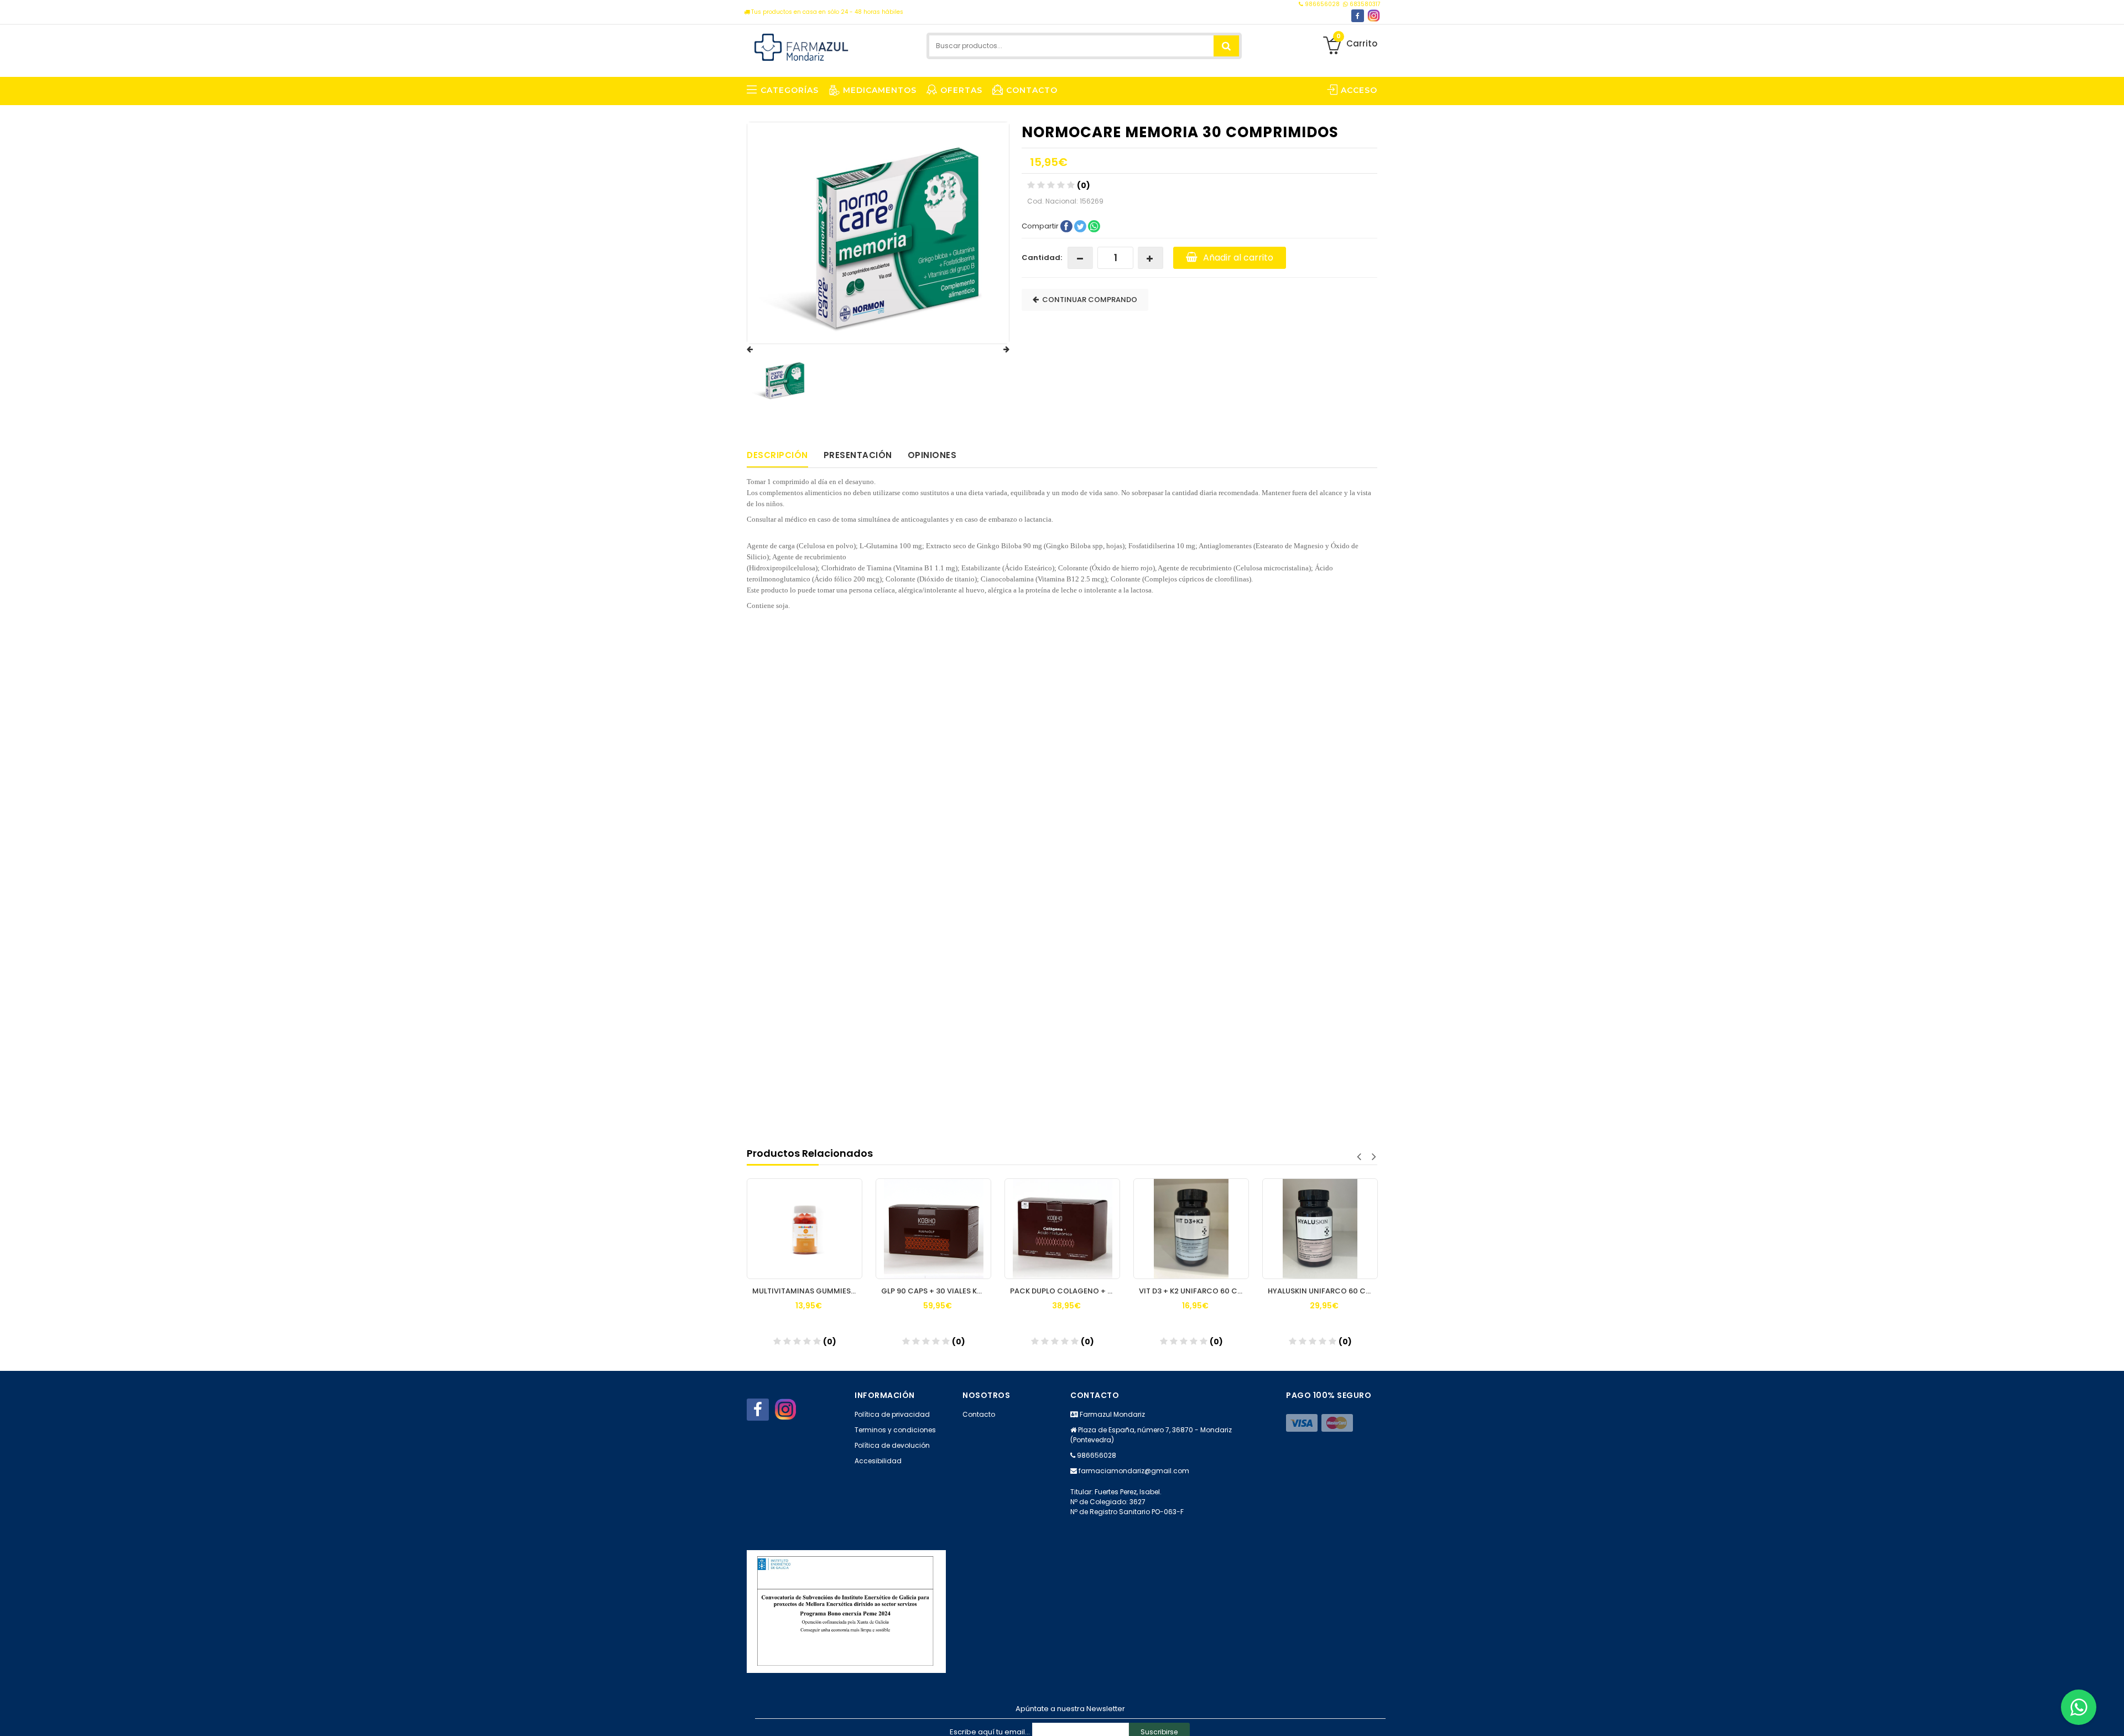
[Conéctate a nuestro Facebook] (1358, 16)
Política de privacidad (892, 1414)
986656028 (1322, 4)
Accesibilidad (878, 1461)
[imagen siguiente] (996, 350)
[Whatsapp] (2079, 1707)
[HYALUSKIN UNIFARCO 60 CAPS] (1320, 1229)
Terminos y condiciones (895, 1430)
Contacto (979, 1414)
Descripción (777, 455)
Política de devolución (892, 1445)
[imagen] (780, 380)
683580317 (1364, 4)
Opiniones (932, 455)
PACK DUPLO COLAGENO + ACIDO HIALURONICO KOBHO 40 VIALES (1065, 1291)
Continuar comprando (1088, 300)
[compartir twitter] (1081, 225)
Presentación (858, 455)
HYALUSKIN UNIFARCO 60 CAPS (1323, 1291)
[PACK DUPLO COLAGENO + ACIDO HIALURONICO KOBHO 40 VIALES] (1062, 1229)
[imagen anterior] (761, 350)
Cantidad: (1042, 258)
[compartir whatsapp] (1094, 225)
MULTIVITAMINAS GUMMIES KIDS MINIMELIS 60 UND (807, 1291)
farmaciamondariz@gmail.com (1134, 1471)
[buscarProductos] (1226, 46)
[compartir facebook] (1067, 225)
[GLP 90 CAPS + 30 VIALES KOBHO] (933, 1229)
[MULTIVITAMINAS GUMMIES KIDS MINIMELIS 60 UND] (805, 1229)
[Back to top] (2112, 1716)
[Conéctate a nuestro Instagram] (1374, 16)
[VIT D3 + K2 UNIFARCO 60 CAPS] (1191, 1229)
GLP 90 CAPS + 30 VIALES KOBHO (936, 1291)
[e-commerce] (801, 46)
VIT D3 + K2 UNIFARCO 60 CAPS (1194, 1291)
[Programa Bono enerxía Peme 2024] (846, 1611)
